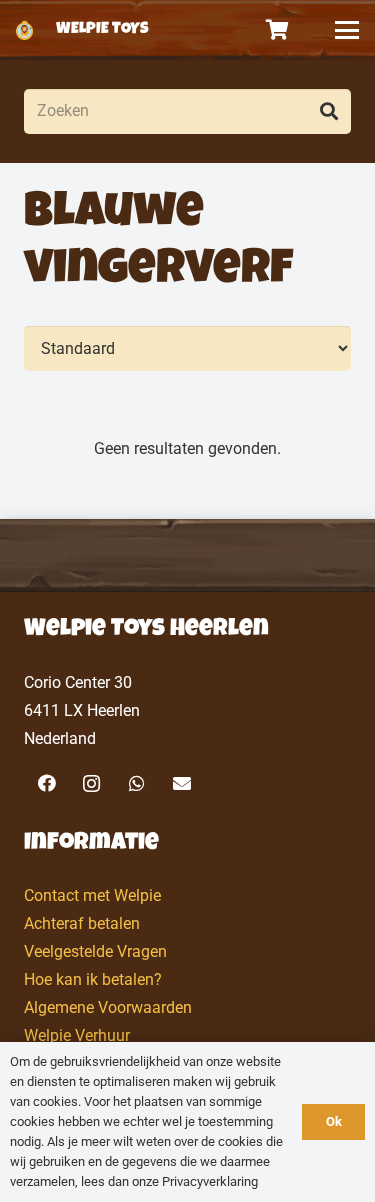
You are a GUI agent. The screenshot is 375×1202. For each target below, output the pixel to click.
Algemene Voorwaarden (108, 1007)
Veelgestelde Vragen (95, 951)
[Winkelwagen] (278, 30)
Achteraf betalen (82, 923)
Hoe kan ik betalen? (93, 979)
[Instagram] (91, 783)
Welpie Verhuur (77, 1035)
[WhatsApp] (136, 783)
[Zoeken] (328, 111)
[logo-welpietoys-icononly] (24, 30)
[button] (347, 30)
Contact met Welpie (92, 895)
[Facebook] (46, 783)
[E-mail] (181, 783)
